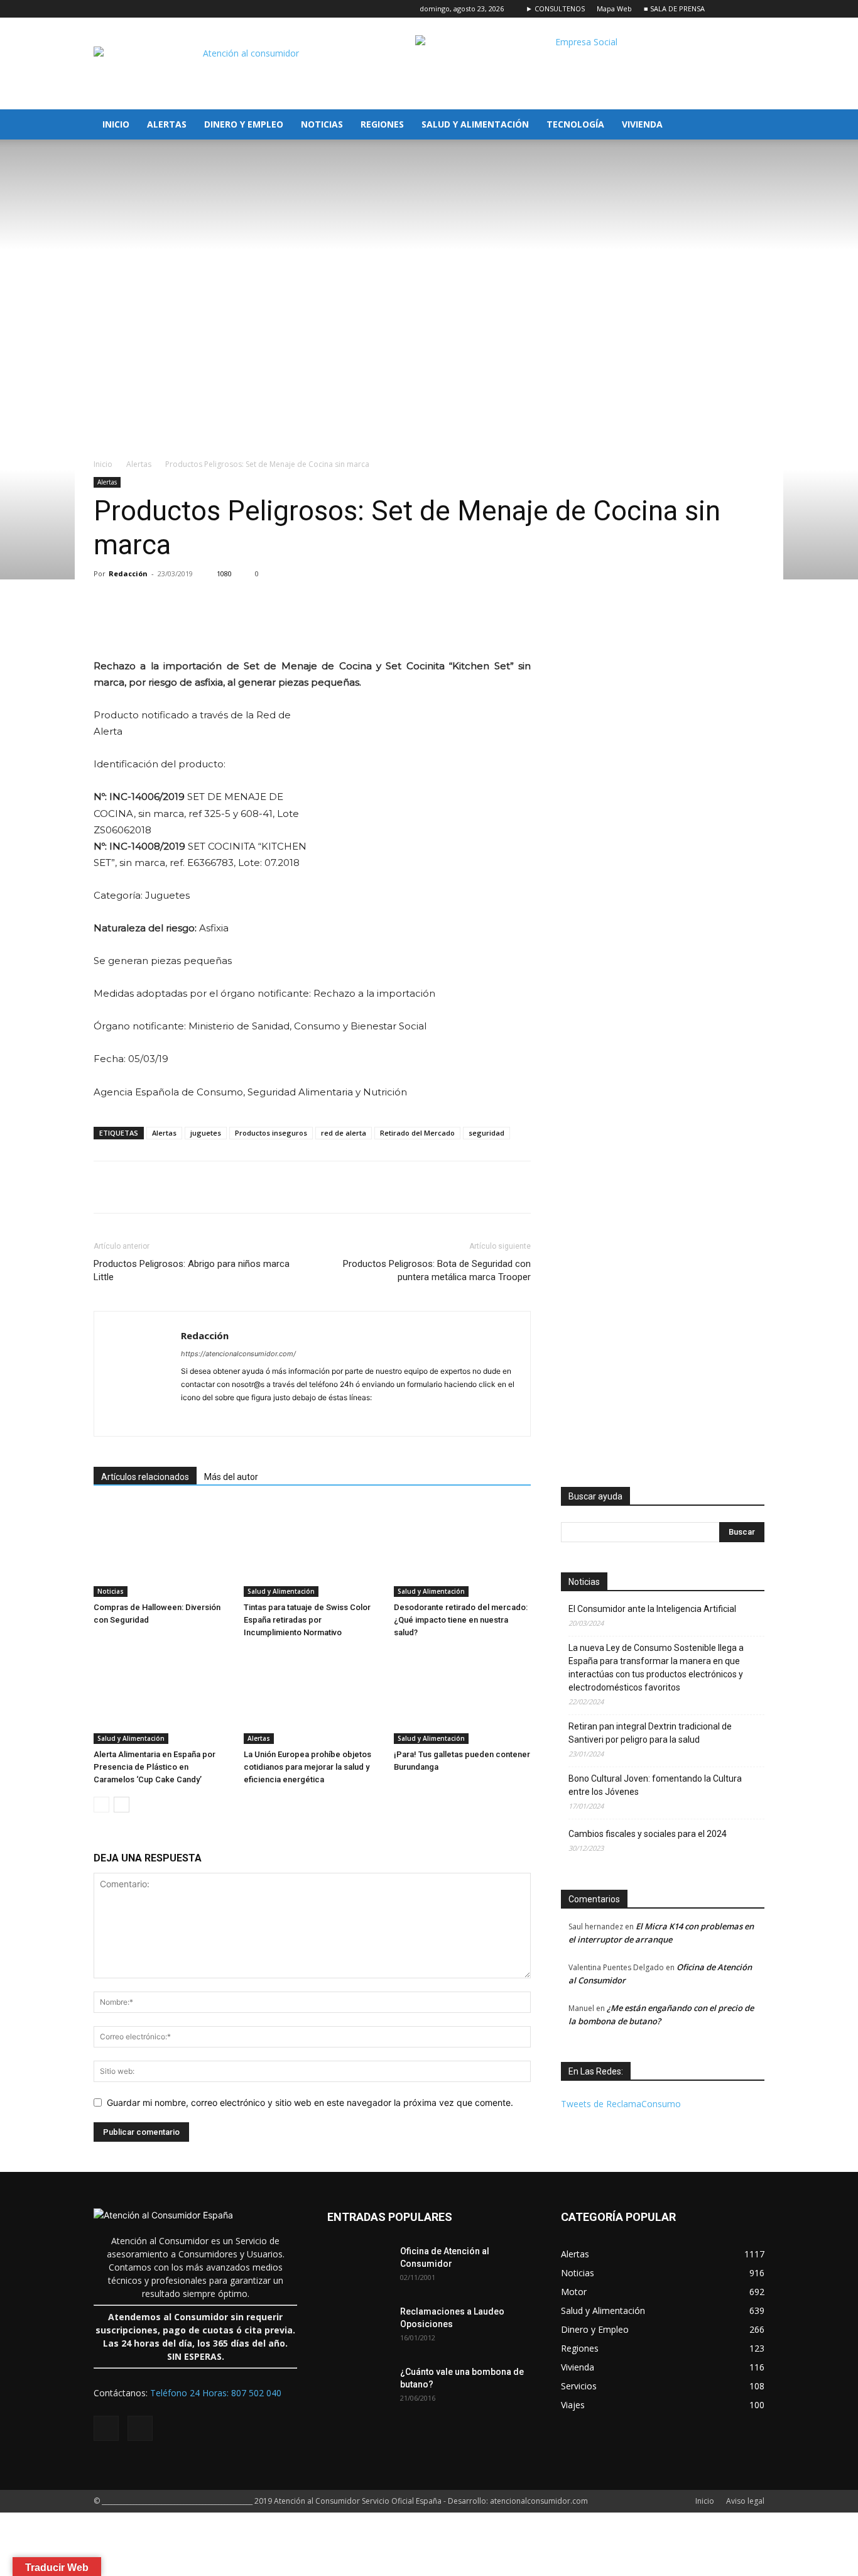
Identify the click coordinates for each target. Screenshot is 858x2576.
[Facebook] (734, 9)
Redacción (128, 573)
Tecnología (575, 124)
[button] (749, 125)
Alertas (167, 124)
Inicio (116, 124)
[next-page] (122, 1805)
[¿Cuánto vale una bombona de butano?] (359, 2387)
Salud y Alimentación (475, 124)
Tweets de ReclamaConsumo (621, 2104)
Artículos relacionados (145, 1477)
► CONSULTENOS (555, 8)
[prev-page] (101, 1805)
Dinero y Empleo (244, 124)
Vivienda (642, 124)
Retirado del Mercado (417, 1133)
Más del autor (231, 1477)
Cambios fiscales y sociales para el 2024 (648, 1834)
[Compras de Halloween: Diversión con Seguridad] (162, 1550)
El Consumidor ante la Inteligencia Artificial (652, 1609)
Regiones (382, 124)
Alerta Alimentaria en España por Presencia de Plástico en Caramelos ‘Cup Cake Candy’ (155, 1767)
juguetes (206, 1133)
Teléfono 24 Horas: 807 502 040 (216, 2393)
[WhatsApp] (271, 622)
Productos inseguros (271, 1133)
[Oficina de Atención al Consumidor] (359, 2267)
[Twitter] (755, 9)
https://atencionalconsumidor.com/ (238, 1354)
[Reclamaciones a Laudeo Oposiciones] (359, 2327)
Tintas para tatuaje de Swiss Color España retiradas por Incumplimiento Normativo (307, 1620)
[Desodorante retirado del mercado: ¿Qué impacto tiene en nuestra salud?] (462, 1550)
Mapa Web (614, 8)
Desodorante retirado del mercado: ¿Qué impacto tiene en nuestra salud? (461, 1620)
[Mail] (191, 1418)
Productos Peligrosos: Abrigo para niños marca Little (192, 1270)
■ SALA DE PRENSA (674, 8)
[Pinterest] (242, 622)
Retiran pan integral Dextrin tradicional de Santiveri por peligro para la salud (650, 1733)
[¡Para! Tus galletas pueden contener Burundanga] (462, 1697)
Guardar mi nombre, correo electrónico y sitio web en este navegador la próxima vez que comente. (310, 2102)
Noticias (322, 124)
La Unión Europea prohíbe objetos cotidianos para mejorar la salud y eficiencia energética (307, 1767)
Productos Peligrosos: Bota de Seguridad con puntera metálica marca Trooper (437, 1270)
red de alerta (344, 1133)
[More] (300, 622)
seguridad (486, 1133)
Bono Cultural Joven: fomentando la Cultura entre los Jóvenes (655, 1785)
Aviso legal (745, 2501)
